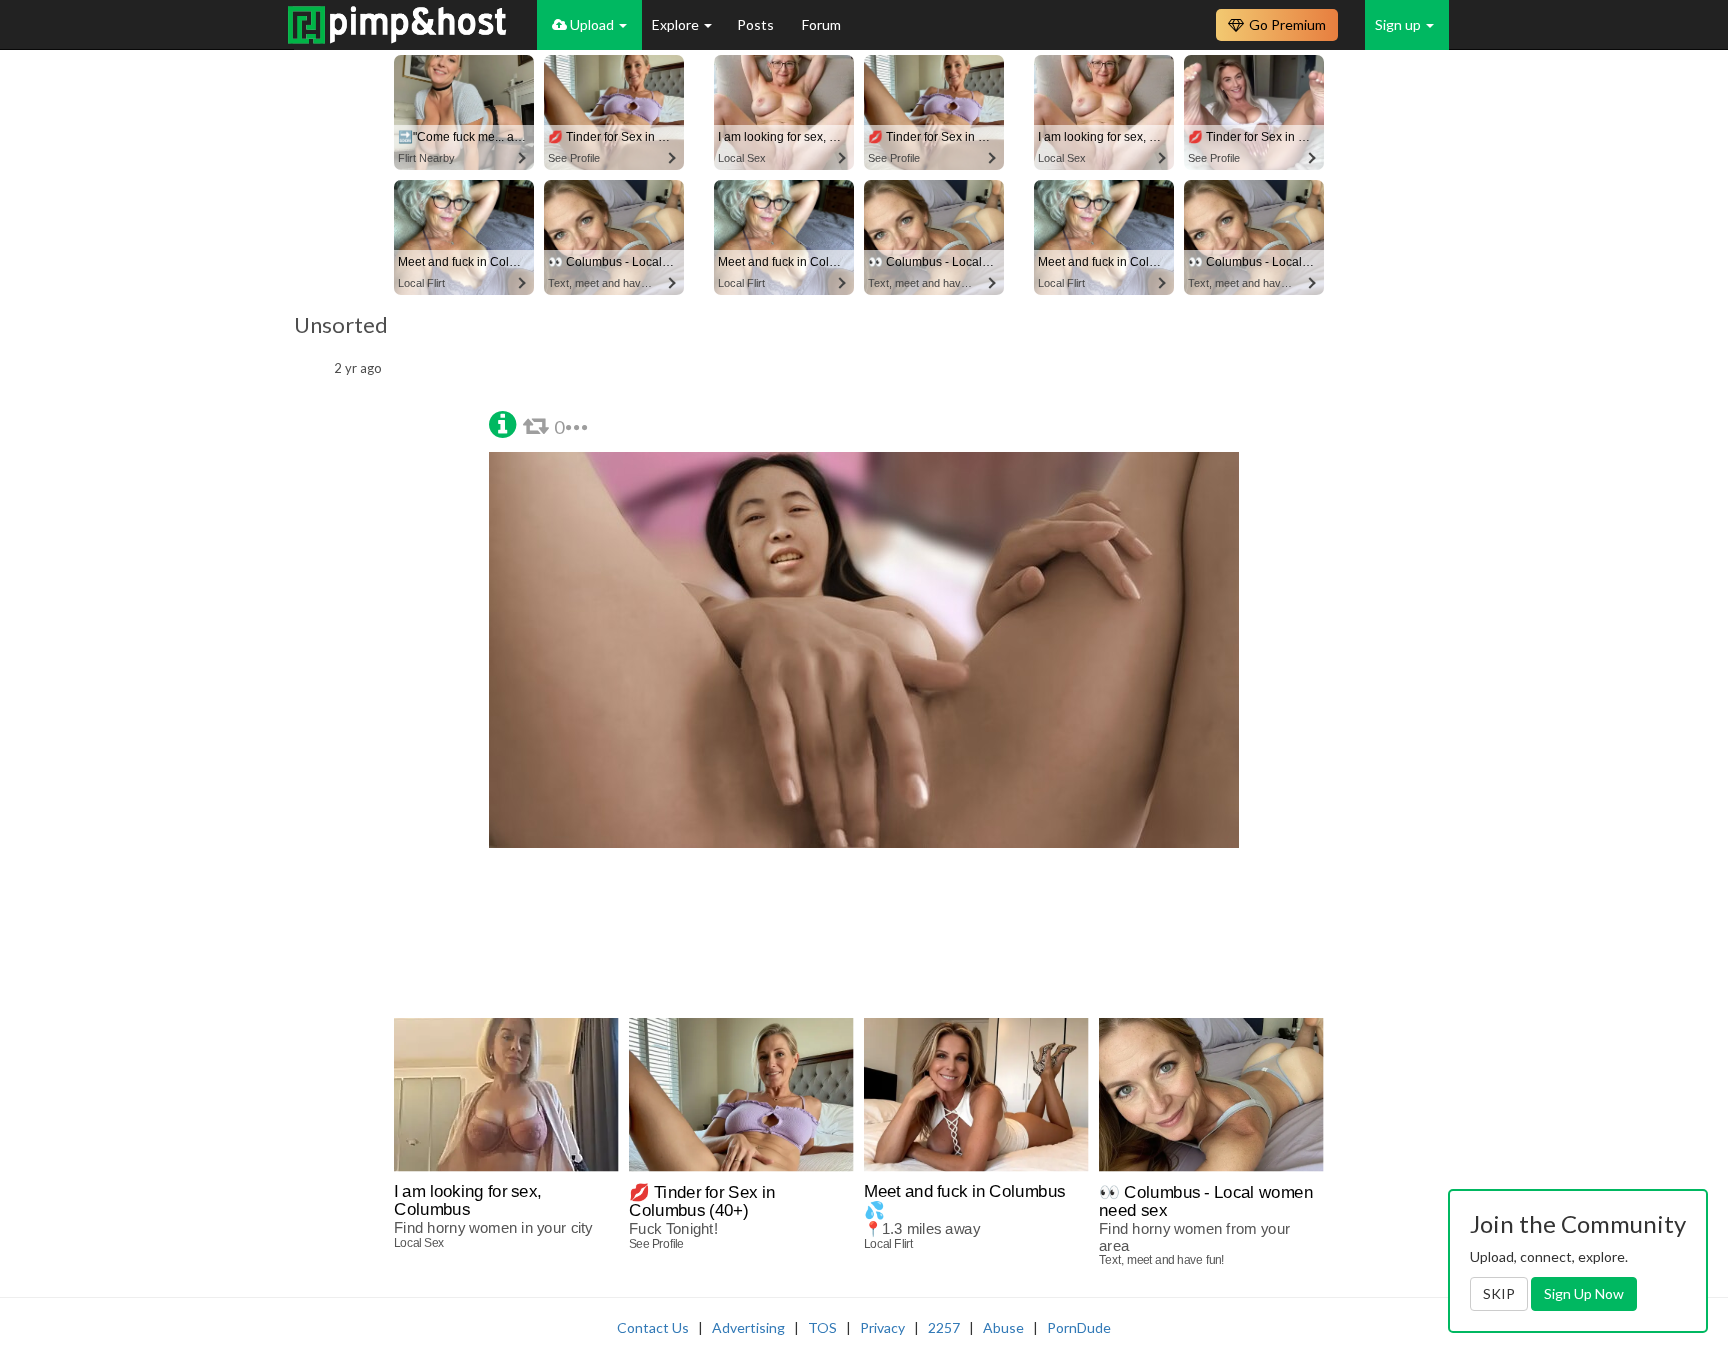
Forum (821, 24)
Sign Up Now (1584, 1293)
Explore (677, 24)
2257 (944, 1327)
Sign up (1399, 24)
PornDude (1079, 1327)
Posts (757, 24)
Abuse (1003, 1327)
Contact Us (653, 1327)
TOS (822, 1327)
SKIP (1499, 1293)
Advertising (748, 1327)
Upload (592, 24)
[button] (502, 422)
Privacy (882, 1327)
